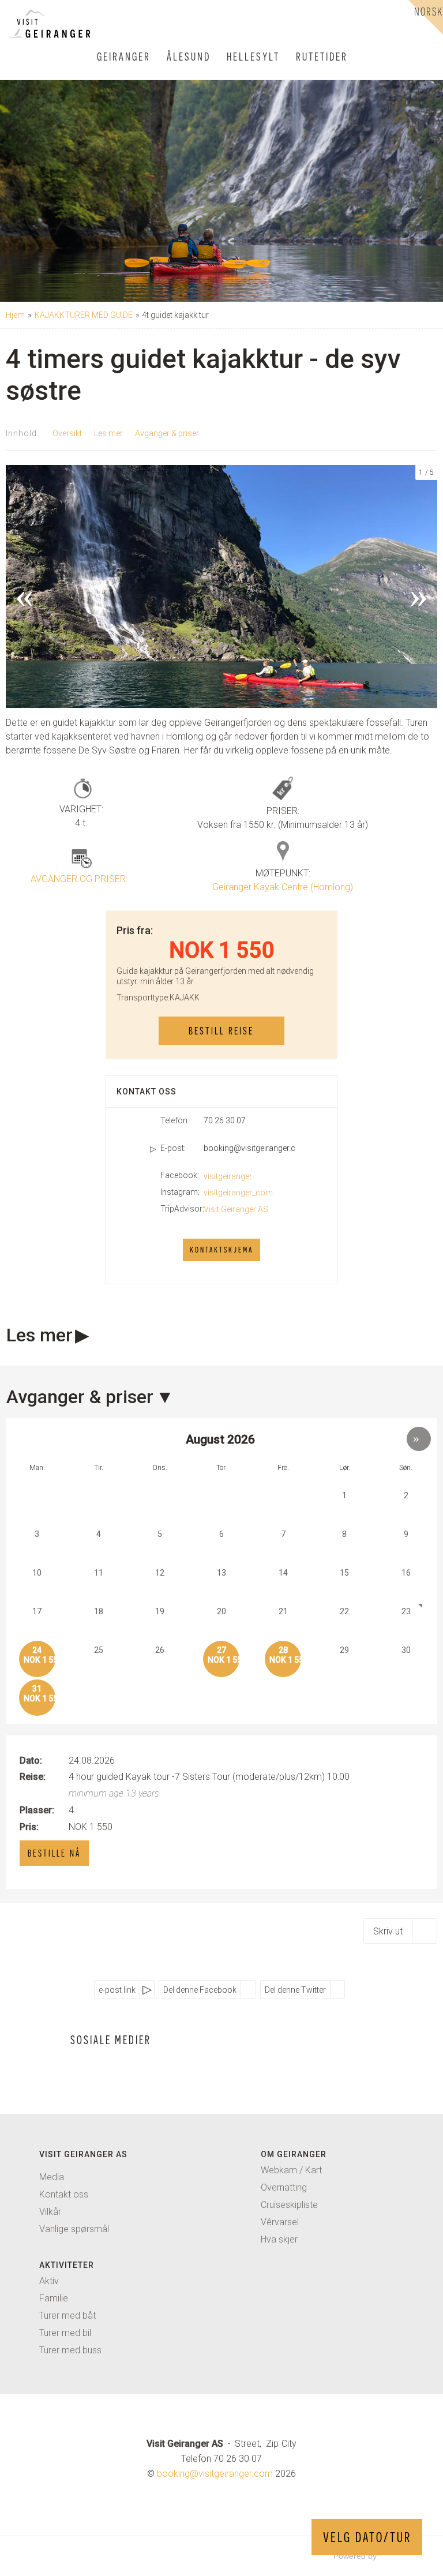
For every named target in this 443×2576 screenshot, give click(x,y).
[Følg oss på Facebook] (88, 2066)
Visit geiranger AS (83, 2154)
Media (52, 2177)
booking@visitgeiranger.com (249, 1148)
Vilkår (50, 2212)
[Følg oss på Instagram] (111, 2066)
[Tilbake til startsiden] (44, 24)
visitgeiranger (228, 1176)
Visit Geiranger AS (236, 1209)
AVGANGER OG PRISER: (79, 879)
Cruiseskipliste (289, 2205)
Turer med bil (65, 2333)
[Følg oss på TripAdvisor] (134, 2066)
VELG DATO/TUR (367, 2537)
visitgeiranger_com (238, 1193)
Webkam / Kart (291, 2170)
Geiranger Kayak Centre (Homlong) (283, 887)
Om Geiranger (294, 2154)
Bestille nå (54, 1853)
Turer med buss (70, 2350)
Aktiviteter (67, 2265)
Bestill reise (221, 1031)
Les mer (108, 433)
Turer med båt (67, 2316)
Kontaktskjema (221, 1250)
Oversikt (67, 433)
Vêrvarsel (280, 2222)
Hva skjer (279, 2239)
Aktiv (49, 2281)
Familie (54, 2298)
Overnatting (284, 2187)
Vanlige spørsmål (74, 2229)
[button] (119, 19)
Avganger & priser (167, 433)
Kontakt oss (64, 2194)
